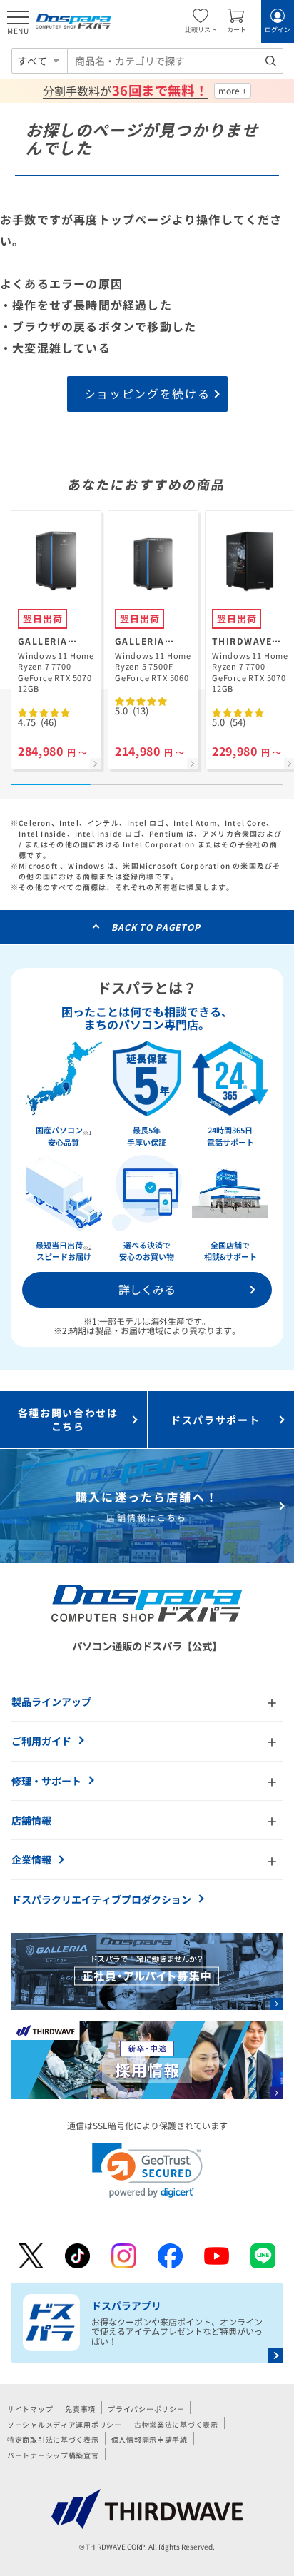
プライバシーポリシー (146, 2409)
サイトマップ (30, 2409)
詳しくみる (147, 1289)
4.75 (37, 722)
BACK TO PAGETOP (156, 927)
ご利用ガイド (41, 1741)
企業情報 (31, 1859)
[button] (147, 2170)
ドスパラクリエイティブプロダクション (101, 1899)
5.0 (132, 711)
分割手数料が (125, 91)
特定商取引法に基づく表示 (53, 2439)
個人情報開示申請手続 (149, 2439)
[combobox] (175, 61)
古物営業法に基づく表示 (176, 2424)
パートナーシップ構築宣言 (53, 2455)
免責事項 (80, 2409)
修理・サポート (46, 1781)
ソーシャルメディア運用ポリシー (65, 2424)
